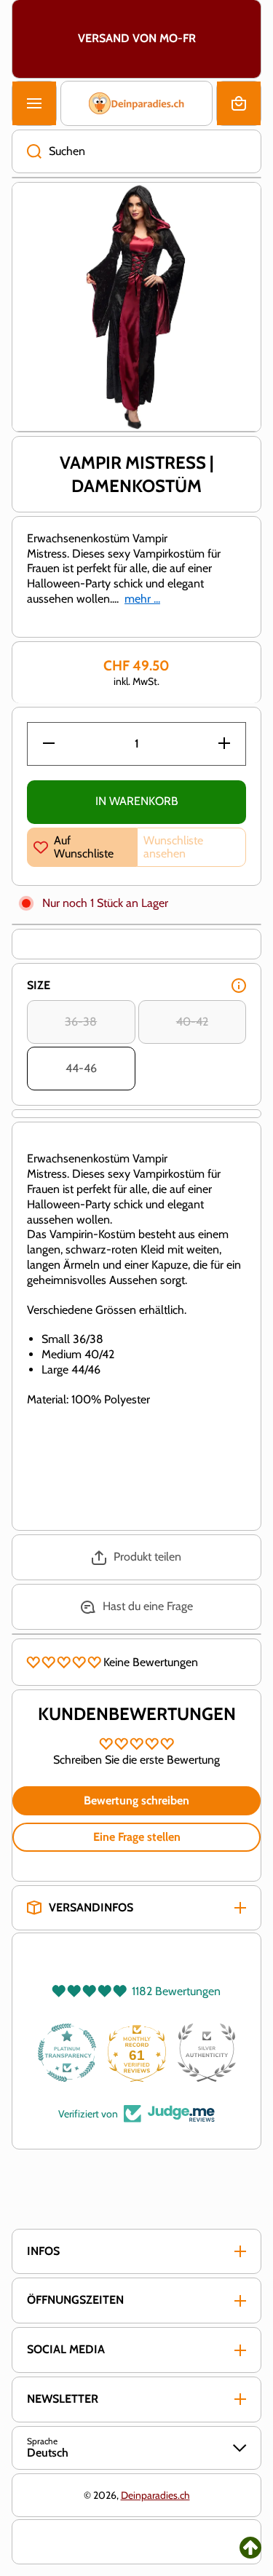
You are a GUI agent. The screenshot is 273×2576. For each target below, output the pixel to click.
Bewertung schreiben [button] (136, 1800)
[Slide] (239, 986)
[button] (239, 103)
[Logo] (136, 103)
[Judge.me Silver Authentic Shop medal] (207, 2053)
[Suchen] (27, 151)
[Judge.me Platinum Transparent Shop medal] (67, 2053)
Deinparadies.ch (155, 2495)
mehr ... (142, 599)
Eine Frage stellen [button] (137, 1837)
